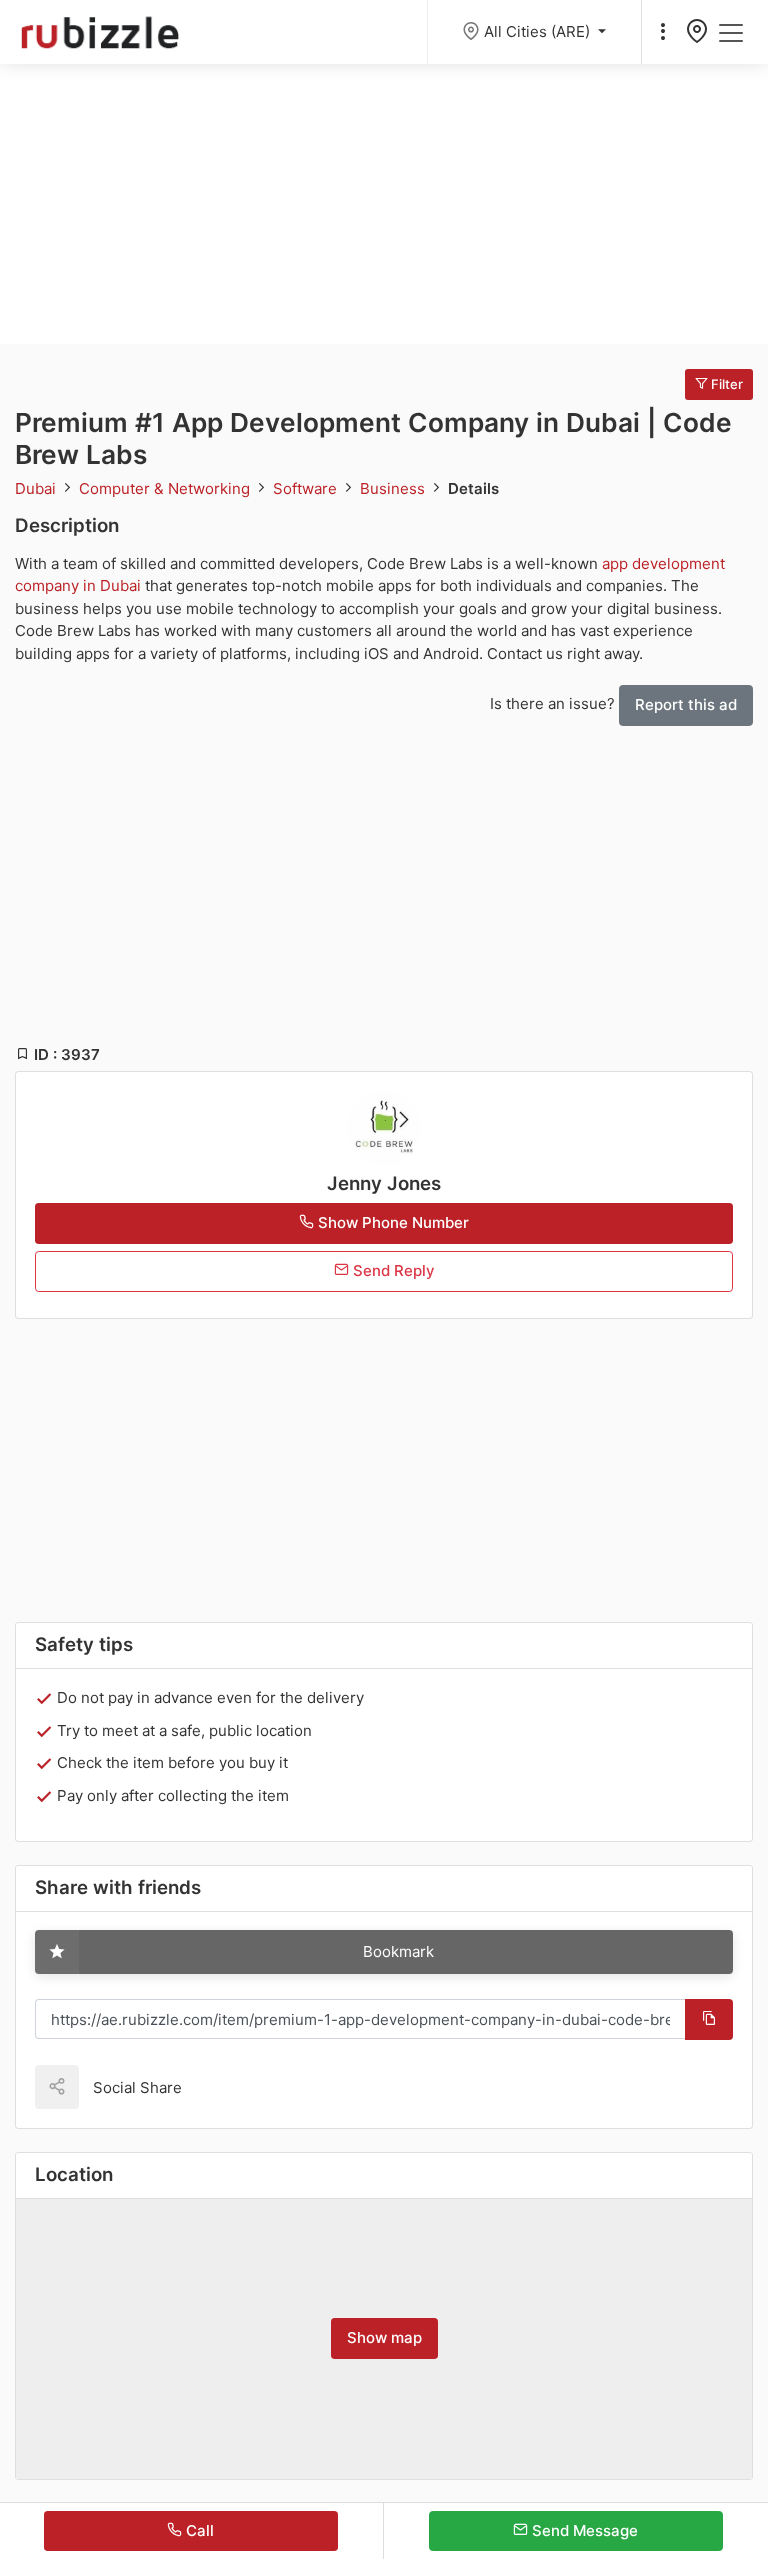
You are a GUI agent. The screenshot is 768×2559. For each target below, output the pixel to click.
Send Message (583, 2530)
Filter (725, 384)
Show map (384, 2337)
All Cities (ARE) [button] (539, 31)
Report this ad (686, 704)
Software (307, 488)
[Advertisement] (384, 204)
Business (394, 488)
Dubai (37, 488)
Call (198, 2530)
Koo (232, 2086)
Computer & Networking (166, 488)
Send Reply (392, 1270)
